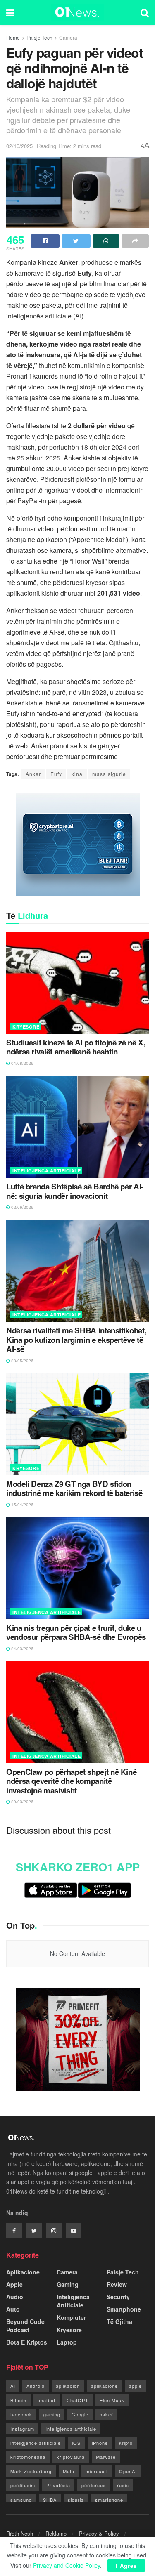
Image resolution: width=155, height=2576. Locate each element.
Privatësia (58, 2485)
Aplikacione (23, 2272)
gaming (52, 2414)
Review (117, 2284)
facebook (21, 2414)
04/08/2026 (22, 1063)
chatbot (46, 2400)
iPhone (100, 2443)
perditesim (23, 2485)
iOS (76, 2443)
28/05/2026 (22, 1361)
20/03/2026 (22, 1802)
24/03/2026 (22, 1649)
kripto (126, 2443)
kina (77, 774)
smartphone (109, 2500)
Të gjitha (119, 2321)
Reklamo (56, 2533)
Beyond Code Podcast (25, 2326)
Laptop (67, 2342)
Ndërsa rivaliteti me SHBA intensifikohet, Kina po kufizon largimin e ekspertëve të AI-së (76, 1340)
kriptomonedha (28, 2457)
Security (118, 2297)
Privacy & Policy (99, 2533)
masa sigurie (109, 774)
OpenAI (128, 2471)
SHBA (50, 2500)
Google (80, 2414)
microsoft (97, 2471)
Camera (68, 37)
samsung (21, 2500)
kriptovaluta (71, 2457)
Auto (13, 2309)
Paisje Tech (39, 37)
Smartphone (124, 2309)
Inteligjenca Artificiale (46, 1171)
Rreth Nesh (20, 2533)
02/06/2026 (22, 1207)
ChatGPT (77, 2400)
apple (135, 2386)
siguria (76, 2500)
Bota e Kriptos (27, 2342)
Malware (106, 2457)
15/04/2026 (22, 1505)
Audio (15, 2297)
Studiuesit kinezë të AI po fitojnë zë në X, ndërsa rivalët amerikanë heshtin (76, 1047)
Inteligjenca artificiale (71, 2429)
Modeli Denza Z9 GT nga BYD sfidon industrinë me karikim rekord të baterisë (74, 1489)
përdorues (94, 2485)
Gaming (68, 2284)
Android (36, 2386)
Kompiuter (71, 2317)
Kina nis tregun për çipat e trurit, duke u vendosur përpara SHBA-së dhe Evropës (76, 1633)
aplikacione (104, 2386)
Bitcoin (18, 2400)
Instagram (22, 2429)
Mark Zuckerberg (31, 2471)
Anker (33, 774)
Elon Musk (112, 2400)
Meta (69, 2471)
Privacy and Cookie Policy (67, 2565)
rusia (123, 2485)
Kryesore (26, 1027)
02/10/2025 (19, 146)
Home (13, 37)
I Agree (126, 2565)
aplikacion (68, 2386)
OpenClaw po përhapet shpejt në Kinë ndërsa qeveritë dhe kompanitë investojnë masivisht (71, 1781)
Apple (14, 2284)
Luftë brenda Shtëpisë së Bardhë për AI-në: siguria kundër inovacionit (75, 1191)
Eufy (56, 774)
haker (106, 2414)
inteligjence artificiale (36, 2443)
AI (13, 2386)
